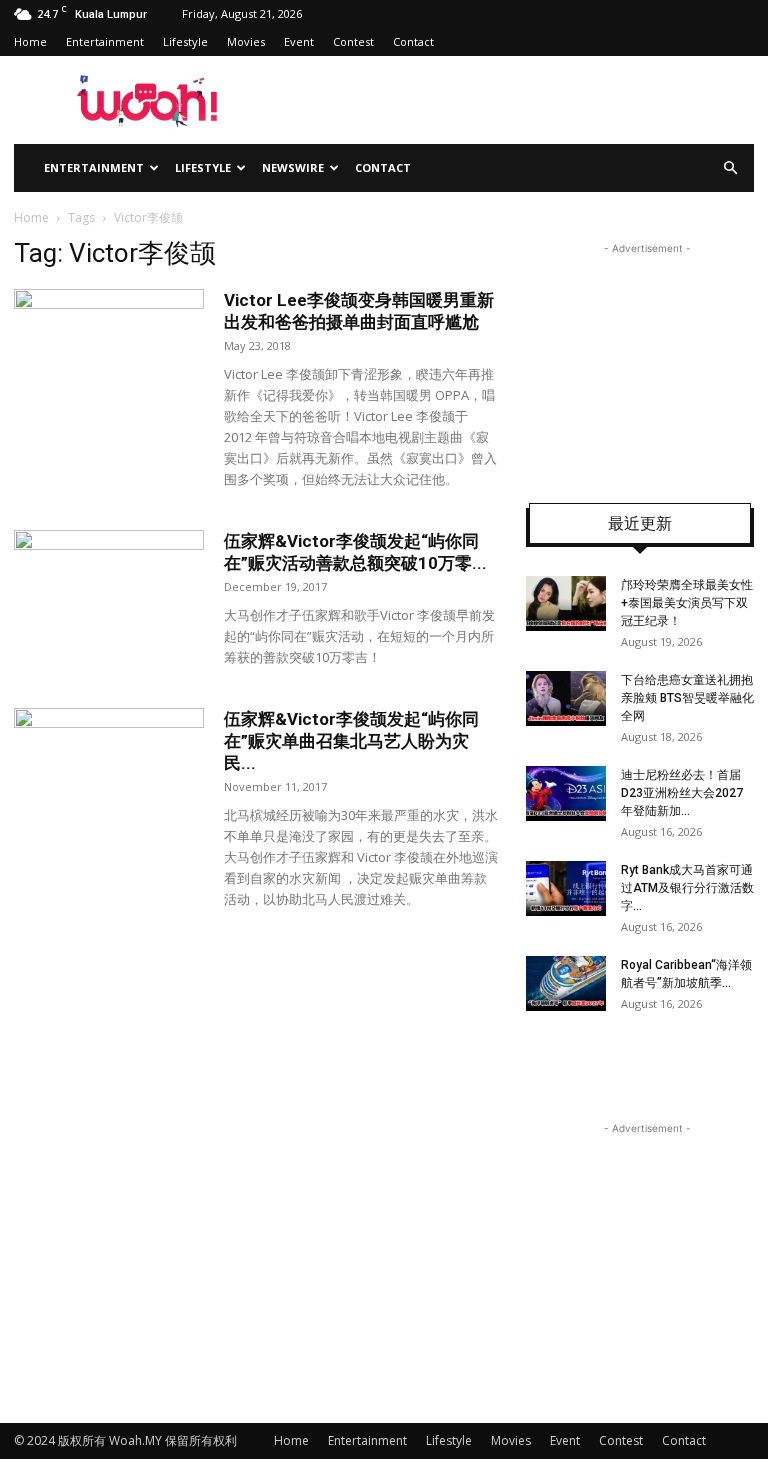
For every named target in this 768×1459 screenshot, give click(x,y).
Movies (246, 41)
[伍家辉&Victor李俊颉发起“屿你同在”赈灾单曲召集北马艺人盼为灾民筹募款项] (109, 773)
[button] (730, 168)
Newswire (293, 167)
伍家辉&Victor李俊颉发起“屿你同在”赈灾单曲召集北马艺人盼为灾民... (351, 741)
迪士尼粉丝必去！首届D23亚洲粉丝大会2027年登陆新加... (682, 793)
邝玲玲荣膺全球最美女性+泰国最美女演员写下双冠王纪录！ (687, 603)
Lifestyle (185, 41)
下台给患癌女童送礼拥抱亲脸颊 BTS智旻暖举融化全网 (687, 698)
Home (30, 41)
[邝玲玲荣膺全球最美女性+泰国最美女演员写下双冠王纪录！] (566, 603)
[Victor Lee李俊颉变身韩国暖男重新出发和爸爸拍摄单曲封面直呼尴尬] (109, 354)
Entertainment (105, 41)
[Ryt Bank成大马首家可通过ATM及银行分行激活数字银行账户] (566, 888)
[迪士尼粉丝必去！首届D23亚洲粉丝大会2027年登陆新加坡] (566, 793)
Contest (353, 41)
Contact (413, 41)
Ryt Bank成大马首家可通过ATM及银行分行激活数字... (687, 888)
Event (299, 41)
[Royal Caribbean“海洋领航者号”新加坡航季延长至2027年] (566, 983)
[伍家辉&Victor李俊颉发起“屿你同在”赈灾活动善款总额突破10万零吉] (109, 595)
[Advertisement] (647, 359)
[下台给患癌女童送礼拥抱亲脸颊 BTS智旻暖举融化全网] (566, 698)
